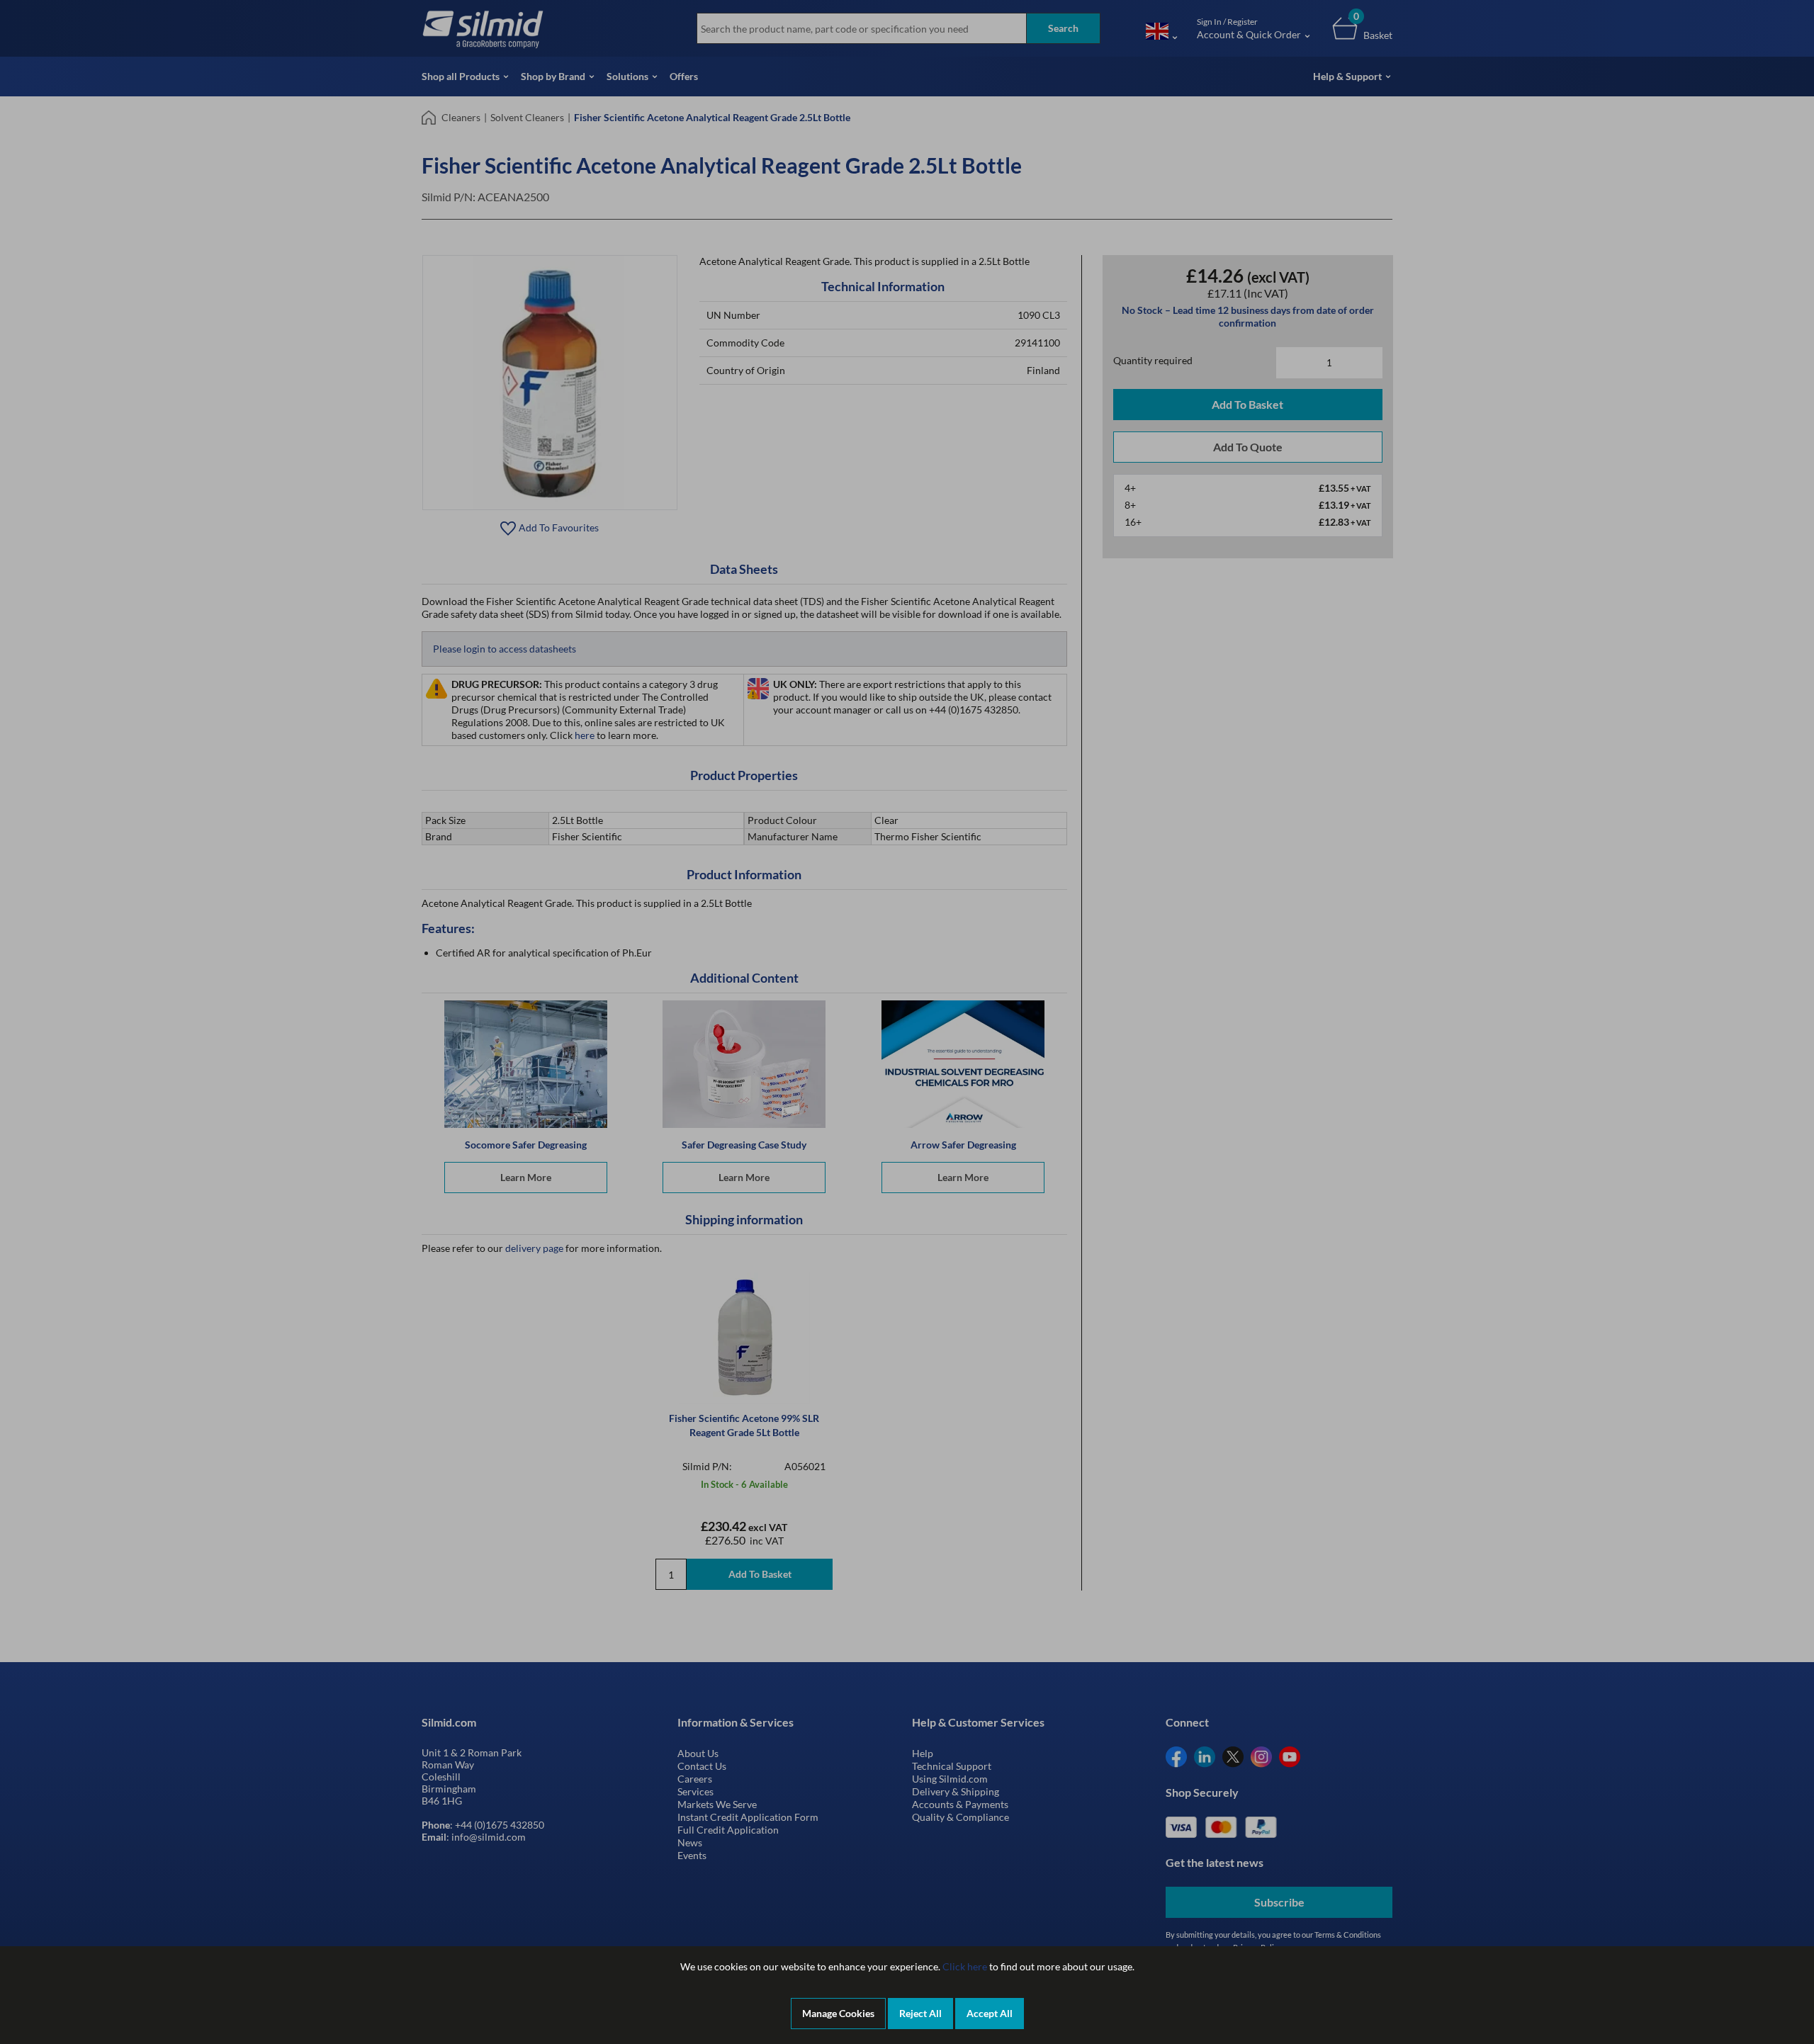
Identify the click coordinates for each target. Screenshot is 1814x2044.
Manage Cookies (838, 2013)
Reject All (920, 2013)
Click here (965, 1966)
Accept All (990, 2013)
